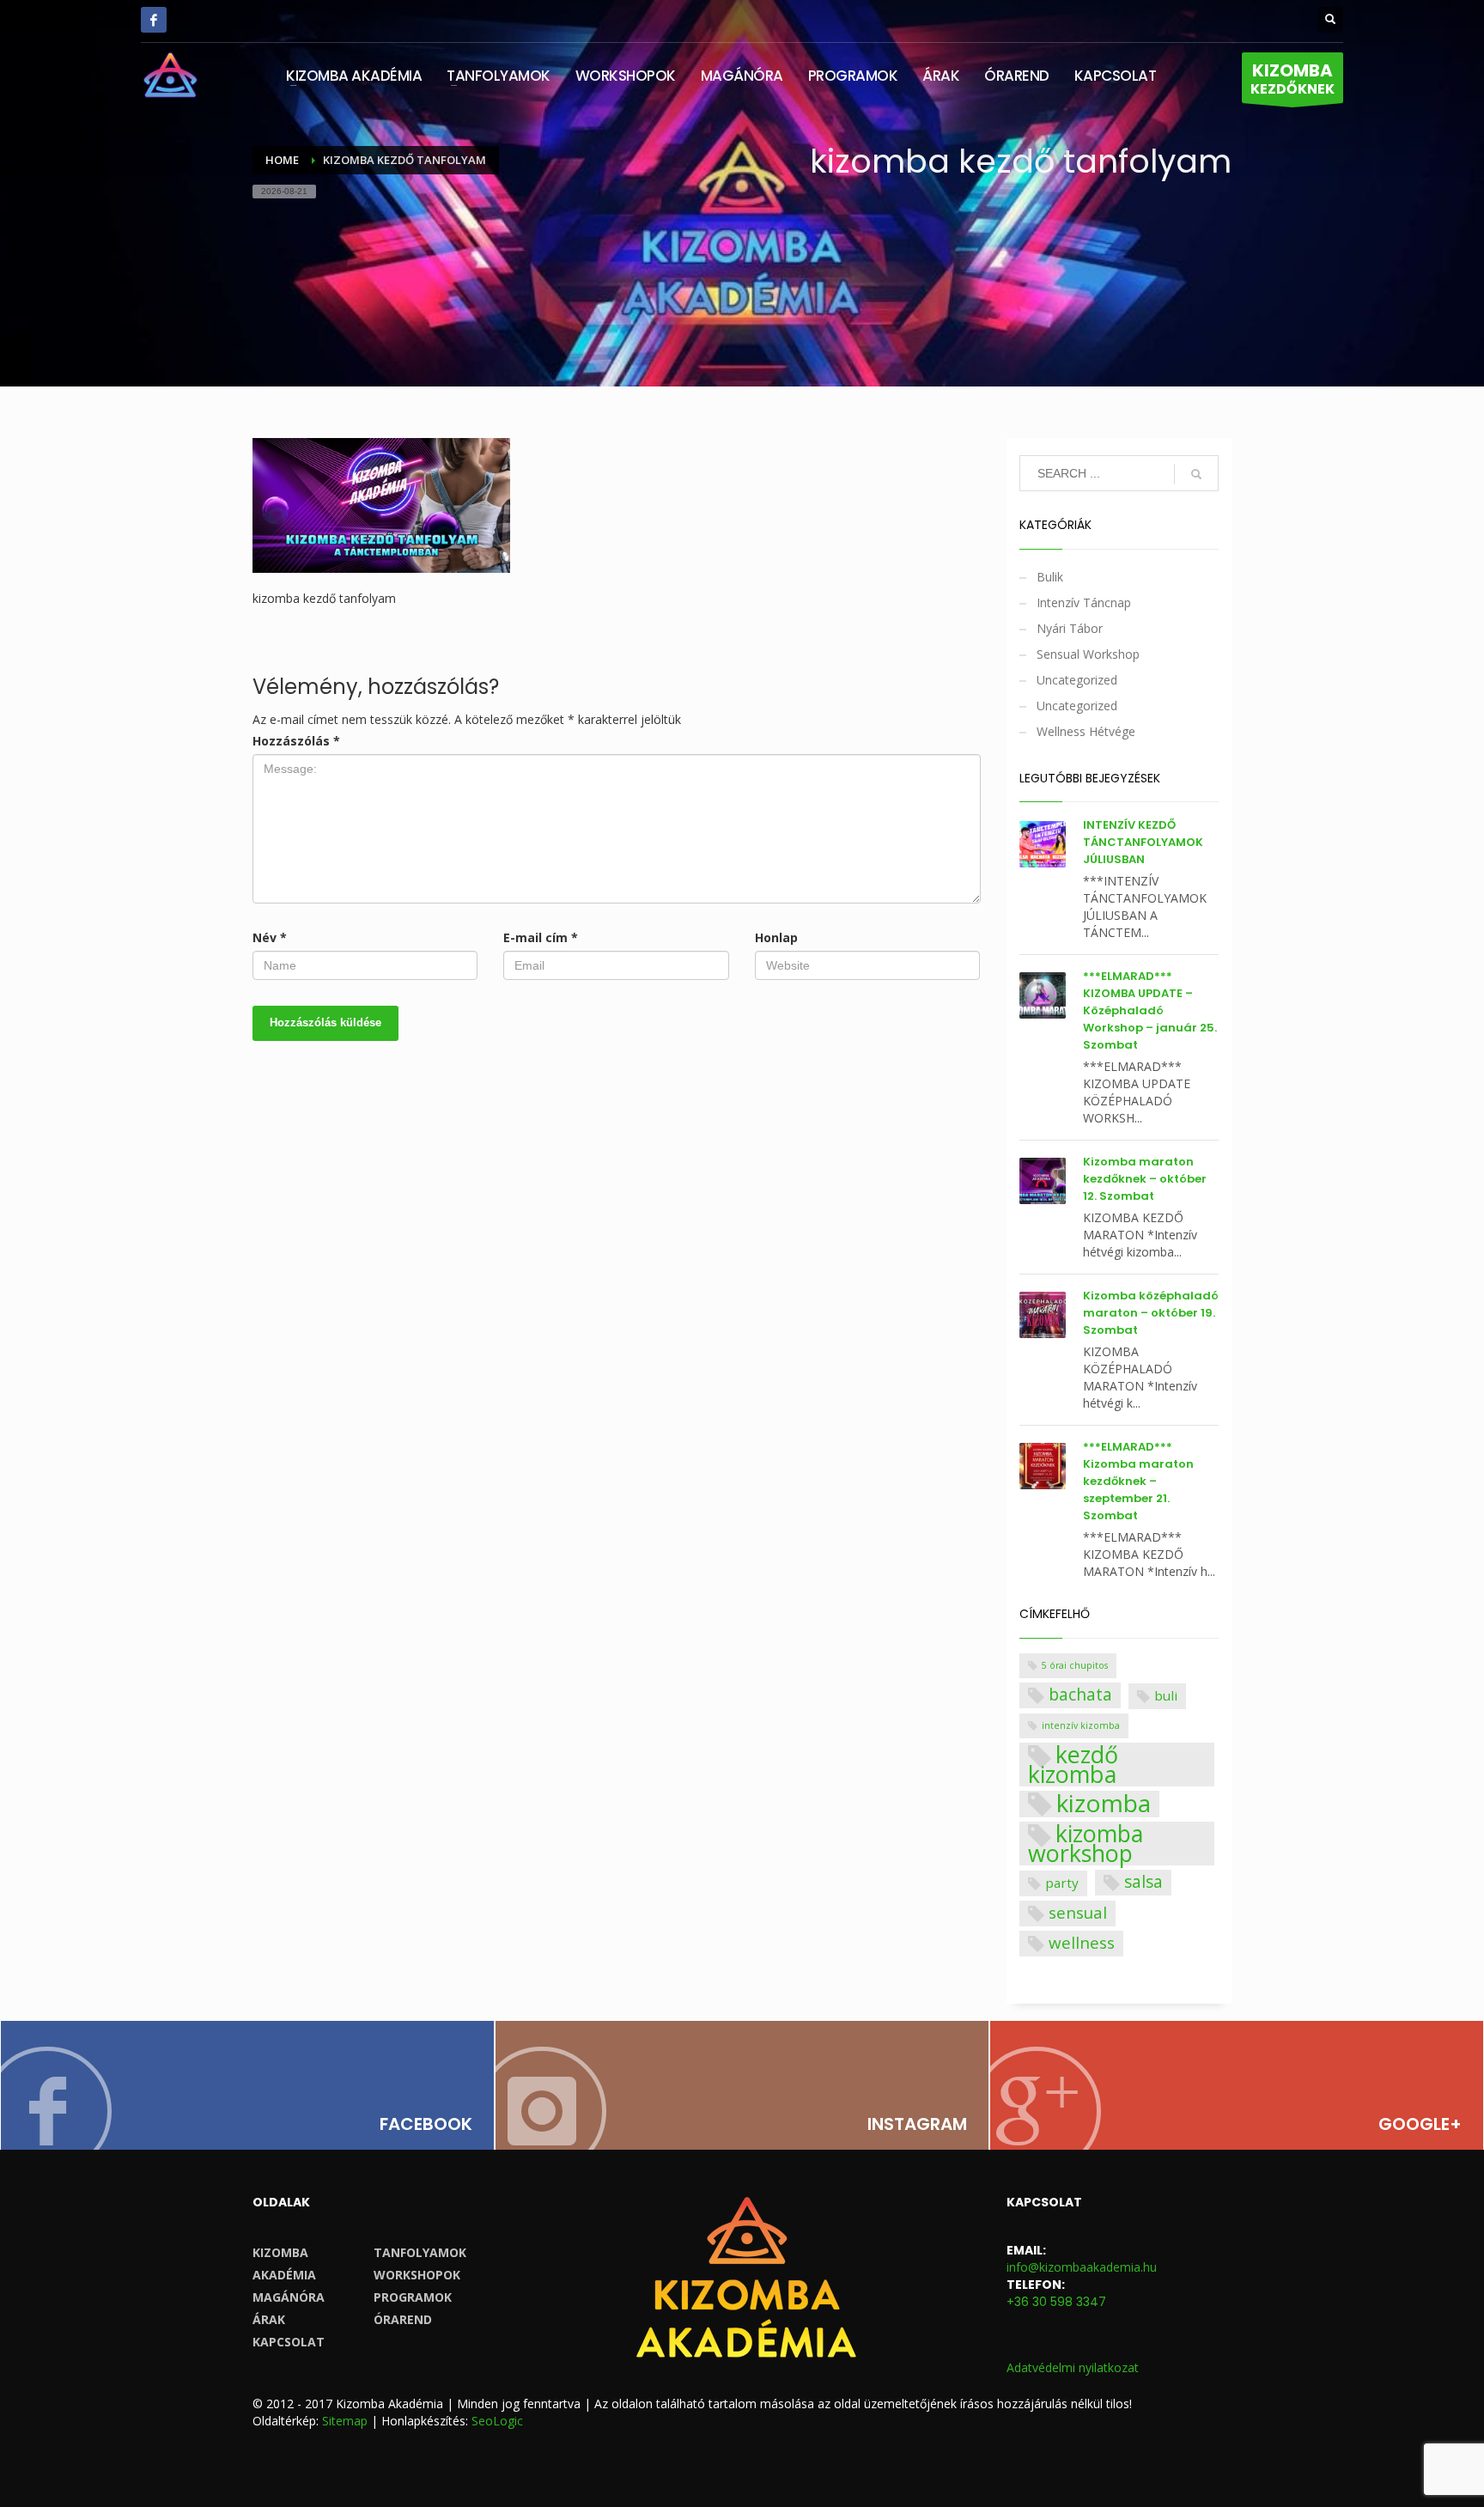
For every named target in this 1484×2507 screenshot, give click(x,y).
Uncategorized (1077, 680)
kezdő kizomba (1073, 1765)
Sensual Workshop (1088, 654)
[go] (1196, 474)
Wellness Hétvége (1086, 731)
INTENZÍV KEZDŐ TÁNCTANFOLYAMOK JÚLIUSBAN (1143, 842)
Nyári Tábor (1070, 628)
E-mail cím (541, 937)
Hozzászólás (296, 741)
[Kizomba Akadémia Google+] (1237, 2085)
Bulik (1050, 577)
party (1062, 1883)
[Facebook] (154, 20)
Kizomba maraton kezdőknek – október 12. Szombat (1145, 1179)
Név (270, 937)
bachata (1080, 1694)
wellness (1082, 1942)
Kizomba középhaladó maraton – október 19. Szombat (1151, 1313)
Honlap (776, 937)
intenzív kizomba (1081, 1725)
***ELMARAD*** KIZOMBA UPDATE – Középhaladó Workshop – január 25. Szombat (1150, 1010)
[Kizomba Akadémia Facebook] (247, 2085)
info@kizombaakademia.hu (1082, 2267)
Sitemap (345, 2421)
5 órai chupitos (1075, 1665)
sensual (1078, 1912)
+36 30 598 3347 (1056, 2302)
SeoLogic (497, 2421)
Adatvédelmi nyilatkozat (1073, 2367)
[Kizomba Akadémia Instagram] (742, 2085)
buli (1166, 1695)
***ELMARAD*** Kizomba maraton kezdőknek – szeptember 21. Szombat (1138, 1481)
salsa (1143, 1881)
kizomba (1104, 1804)
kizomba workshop (1086, 1844)
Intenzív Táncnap (1084, 602)
